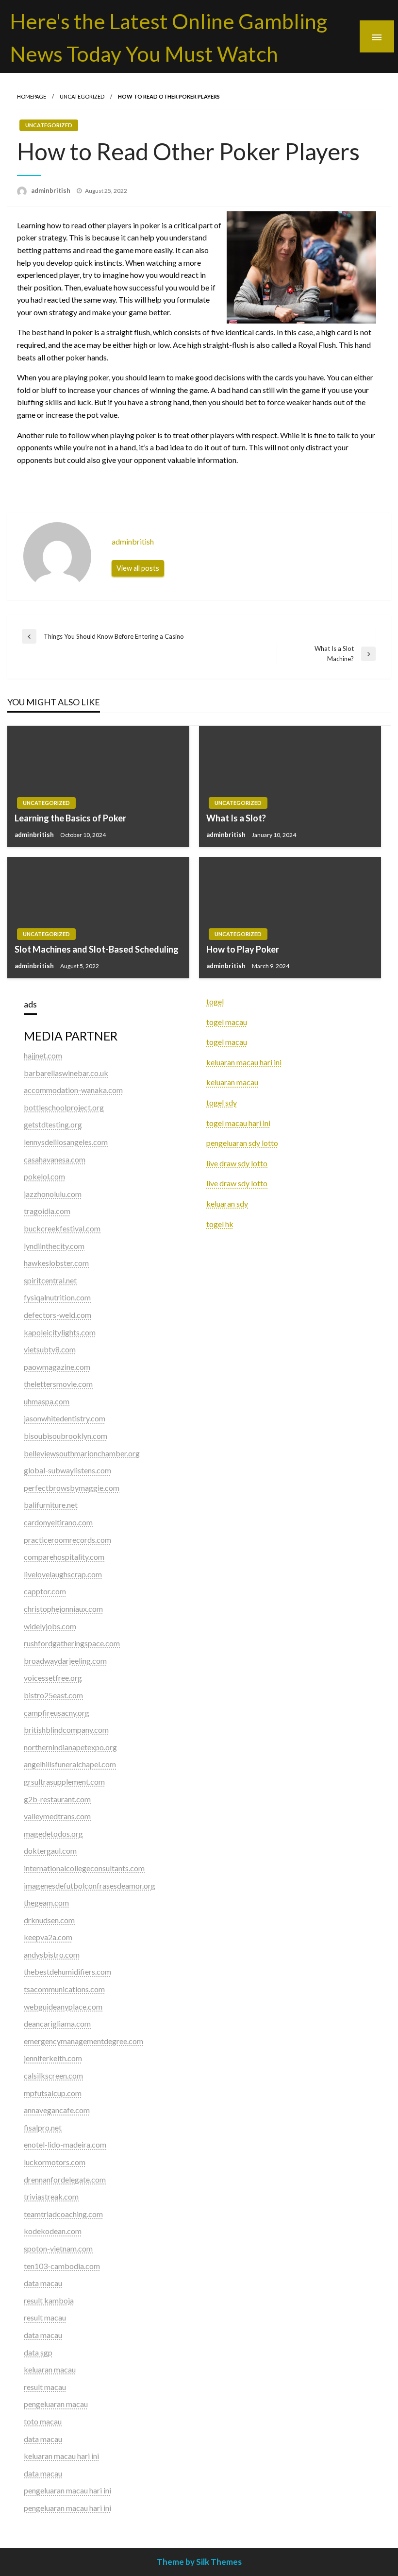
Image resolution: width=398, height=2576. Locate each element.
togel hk (220, 1224)
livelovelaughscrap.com (63, 1574)
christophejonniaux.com (63, 1609)
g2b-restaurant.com (57, 1799)
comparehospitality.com (64, 1557)
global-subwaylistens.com (67, 1470)
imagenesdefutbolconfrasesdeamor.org (90, 1885)
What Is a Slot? (236, 818)
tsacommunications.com (64, 1989)
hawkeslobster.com (56, 1263)
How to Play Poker (243, 949)
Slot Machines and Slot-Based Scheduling (97, 949)
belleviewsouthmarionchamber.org (82, 1453)
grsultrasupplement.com (64, 1782)
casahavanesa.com (55, 1159)
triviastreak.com (51, 2196)
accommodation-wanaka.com (73, 1090)
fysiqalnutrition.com (57, 1297)
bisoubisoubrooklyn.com (66, 1436)
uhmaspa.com (47, 1401)
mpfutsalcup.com (53, 2093)
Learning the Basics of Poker (70, 818)
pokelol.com (44, 1176)
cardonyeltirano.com (58, 1522)
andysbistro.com (52, 1954)
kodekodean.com (53, 2231)
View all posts (138, 568)
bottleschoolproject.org (64, 1107)
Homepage (32, 96)
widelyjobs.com (50, 1626)
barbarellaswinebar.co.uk (66, 1073)
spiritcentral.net (50, 1280)
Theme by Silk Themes (199, 2562)
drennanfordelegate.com (65, 2179)
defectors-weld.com (58, 1315)
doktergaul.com (50, 1851)
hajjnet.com (43, 1055)
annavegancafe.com (57, 2110)
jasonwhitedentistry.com (65, 1418)
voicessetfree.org (53, 1678)
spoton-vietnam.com (58, 2248)
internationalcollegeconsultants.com (84, 1868)
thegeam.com (46, 1902)
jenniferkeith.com (53, 2058)
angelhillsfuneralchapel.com (70, 1764)
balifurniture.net (51, 1505)
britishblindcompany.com (66, 1730)
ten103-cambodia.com (62, 2266)
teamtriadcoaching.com (63, 2214)
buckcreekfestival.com (62, 1228)
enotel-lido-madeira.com (65, 2144)
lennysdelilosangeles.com (66, 1142)
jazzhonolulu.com (53, 1194)
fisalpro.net (43, 2127)
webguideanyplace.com (63, 2006)
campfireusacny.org (57, 1713)
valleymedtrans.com (57, 1816)
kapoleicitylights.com (60, 1332)
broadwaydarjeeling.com (65, 1661)
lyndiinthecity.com (54, 1246)
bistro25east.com (53, 1695)
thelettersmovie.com (58, 1384)
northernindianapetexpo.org (70, 1747)
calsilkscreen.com (53, 2075)
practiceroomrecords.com (67, 1540)
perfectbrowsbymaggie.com (72, 1488)
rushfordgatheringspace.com (72, 1643)
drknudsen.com (49, 1920)
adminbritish (51, 190)
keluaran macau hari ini (244, 1062)
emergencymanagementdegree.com (83, 2041)
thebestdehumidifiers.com (67, 1971)
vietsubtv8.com (50, 1349)
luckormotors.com (55, 2162)
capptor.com (45, 1591)
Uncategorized (82, 96)
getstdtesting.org (53, 1124)
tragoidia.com (47, 1211)
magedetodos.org (53, 1834)
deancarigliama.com (57, 2023)
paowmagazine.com (57, 1367)
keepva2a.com (48, 1937)
